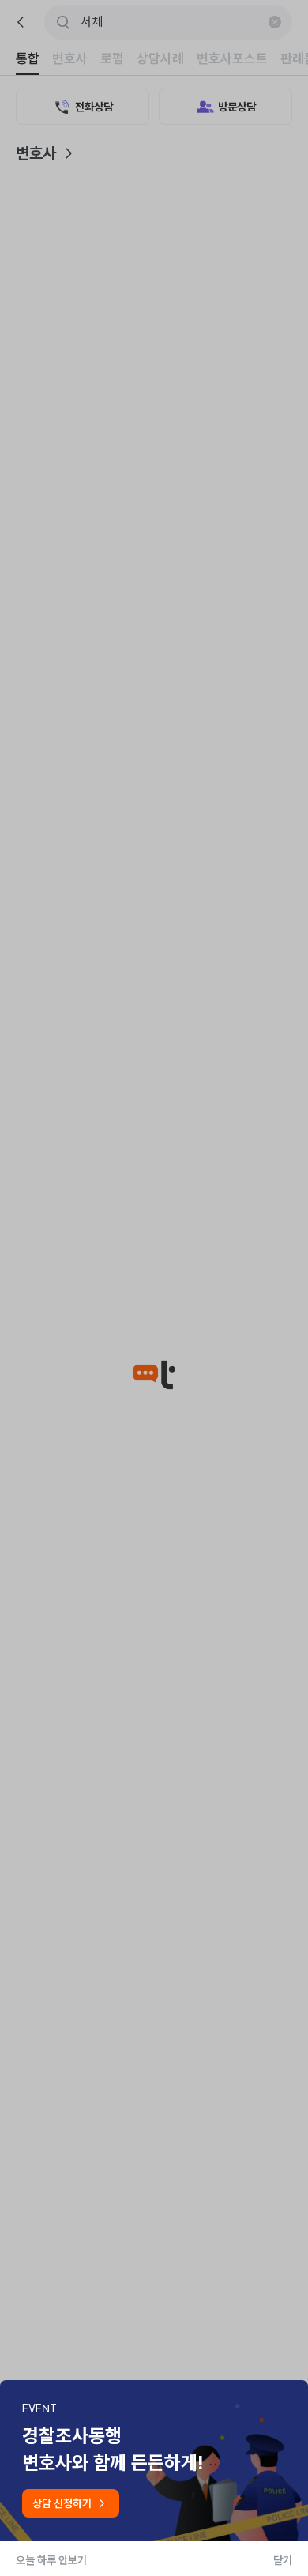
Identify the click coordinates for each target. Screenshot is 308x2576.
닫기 (283, 2560)
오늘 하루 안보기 (51, 2560)
